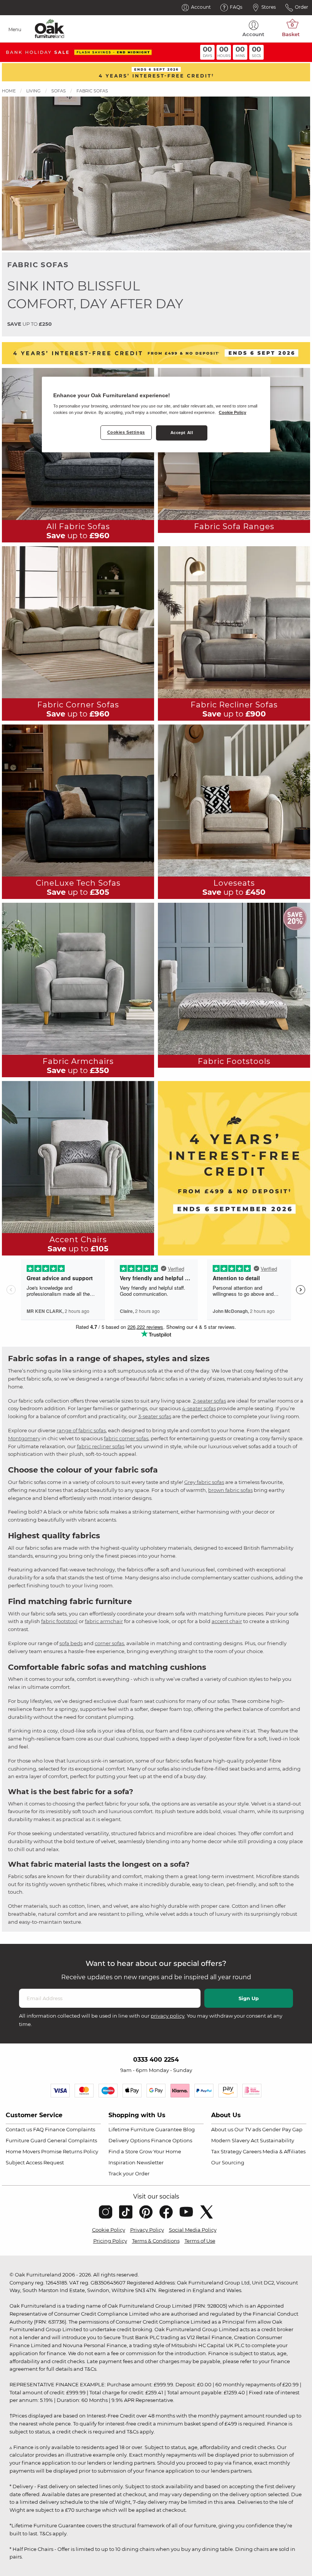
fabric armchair (104, 1621)
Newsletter (150, 2162)
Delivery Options (129, 2140)
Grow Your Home (160, 2151)
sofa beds (71, 1643)
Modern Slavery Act (235, 2140)
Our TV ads (248, 2129)
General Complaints (72, 2140)
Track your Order (129, 2173)
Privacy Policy (147, 2230)
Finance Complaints (70, 2129)
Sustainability (277, 2140)
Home (9, 91)
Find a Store (123, 2151)
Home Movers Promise (34, 2151)
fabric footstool (59, 1621)
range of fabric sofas (81, 1430)
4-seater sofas (199, 1408)
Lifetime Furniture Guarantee (145, 2129)
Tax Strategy (226, 2151)
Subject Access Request (35, 2162)
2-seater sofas (209, 1401)
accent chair (227, 1621)
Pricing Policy (110, 2241)
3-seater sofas (155, 1416)
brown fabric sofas (230, 1490)
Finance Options (172, 2140)
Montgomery (24, 1438)
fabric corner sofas (126, 1438)
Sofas (59, 91)
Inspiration (122, 2162)
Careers (252, 2151)
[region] (156, 415)
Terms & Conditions (156, 2241)
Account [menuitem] (253, 34)
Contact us (19, 2129)
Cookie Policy (109, 2230)
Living (33, 91)
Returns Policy (80, 2151)
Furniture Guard (26, 2140)
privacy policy (168, 2016)
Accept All (182, 433)
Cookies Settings (126, 432)
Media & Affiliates (284, 2151)
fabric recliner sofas (101, 1446)
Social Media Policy (193, 2230)
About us (222, 2129)
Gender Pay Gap (282, 2129)
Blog (189, 2129)
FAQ (38, 2129)
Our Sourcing (228, 2162)
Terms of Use (200, 2241)
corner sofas (109, 1643)
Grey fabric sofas (204, 1482)
